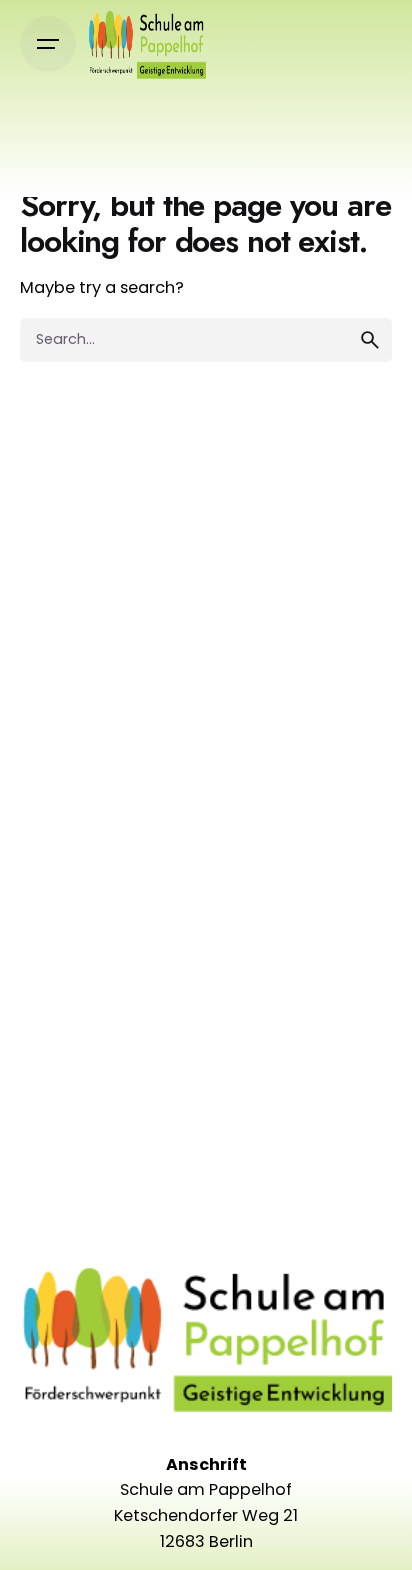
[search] (370, 340)
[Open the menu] (48, 44)
